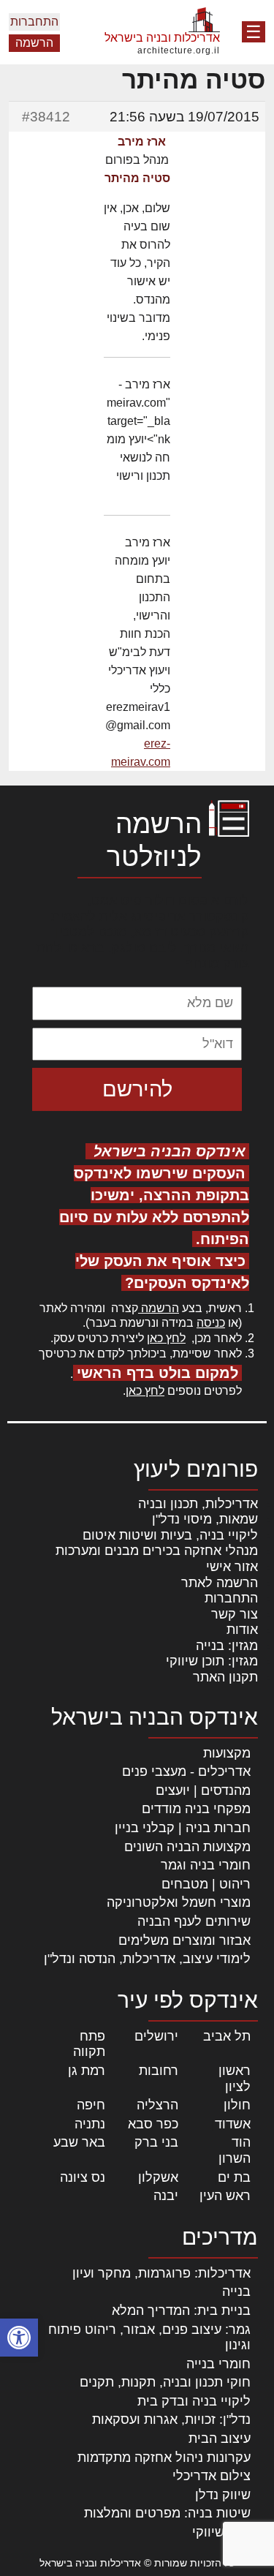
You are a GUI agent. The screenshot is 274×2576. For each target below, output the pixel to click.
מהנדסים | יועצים (203, 1790)
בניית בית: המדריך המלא (181, 2311)
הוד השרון (235, 2150)
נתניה (90, 2124)
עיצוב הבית (220, 2438)
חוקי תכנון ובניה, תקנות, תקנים (165, 2382)
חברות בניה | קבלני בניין (183, 1828)
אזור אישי (232, 1567)
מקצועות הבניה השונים (187, 1847)
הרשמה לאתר (220, 1583)
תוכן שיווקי (221, 2532)
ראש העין (225, 2196)
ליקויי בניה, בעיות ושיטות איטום (170, 1535)
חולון (237, 2105)
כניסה (211, 1323)
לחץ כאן (166, 1338)
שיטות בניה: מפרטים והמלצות (167, 2513)
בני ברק (156, 2142)
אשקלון (158, 2177)
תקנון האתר (225, 1677)
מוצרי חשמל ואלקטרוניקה (179, 1902)
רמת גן (87, 2071)
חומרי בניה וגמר (206, 1865)
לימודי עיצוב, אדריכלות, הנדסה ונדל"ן (147, 1959)
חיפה (91, 2105)
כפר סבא (153, 2124)
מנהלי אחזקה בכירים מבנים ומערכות (157, 1551)
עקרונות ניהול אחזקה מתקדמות (164, 2458)
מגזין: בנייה (227, 1646)
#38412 (46, 117)
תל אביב (227, 2036)
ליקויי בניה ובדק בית (194, 2401)
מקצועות (227, 1753)
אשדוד (233, 2124)
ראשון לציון (235, 2079)
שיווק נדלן (223, 2495)
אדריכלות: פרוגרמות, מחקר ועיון (161, 2273)
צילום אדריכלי (212, 2476)
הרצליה (157, 2105)
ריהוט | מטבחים (206, 1884)
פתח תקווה (89, 2044)
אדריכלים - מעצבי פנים (186, 1771)
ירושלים (156, 2036)
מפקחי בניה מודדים (196, 1809)
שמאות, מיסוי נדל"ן (205, 1519)
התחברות (34, 22)
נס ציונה (83, 2177)
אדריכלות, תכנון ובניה (198, 1504)
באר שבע (79, 2142)
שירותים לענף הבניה (194, 1921)
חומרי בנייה (218, 2364)
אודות (242, 1630)
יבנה (166, 2196)
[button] (19, 2338)
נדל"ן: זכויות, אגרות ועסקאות (171, 2419)
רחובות (159, 2071)
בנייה (236, 2291)
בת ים (234, 2177)
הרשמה (34, 43)
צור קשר (235, 1614)
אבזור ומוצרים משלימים (184, 1940)
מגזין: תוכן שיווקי (212, 1661)
